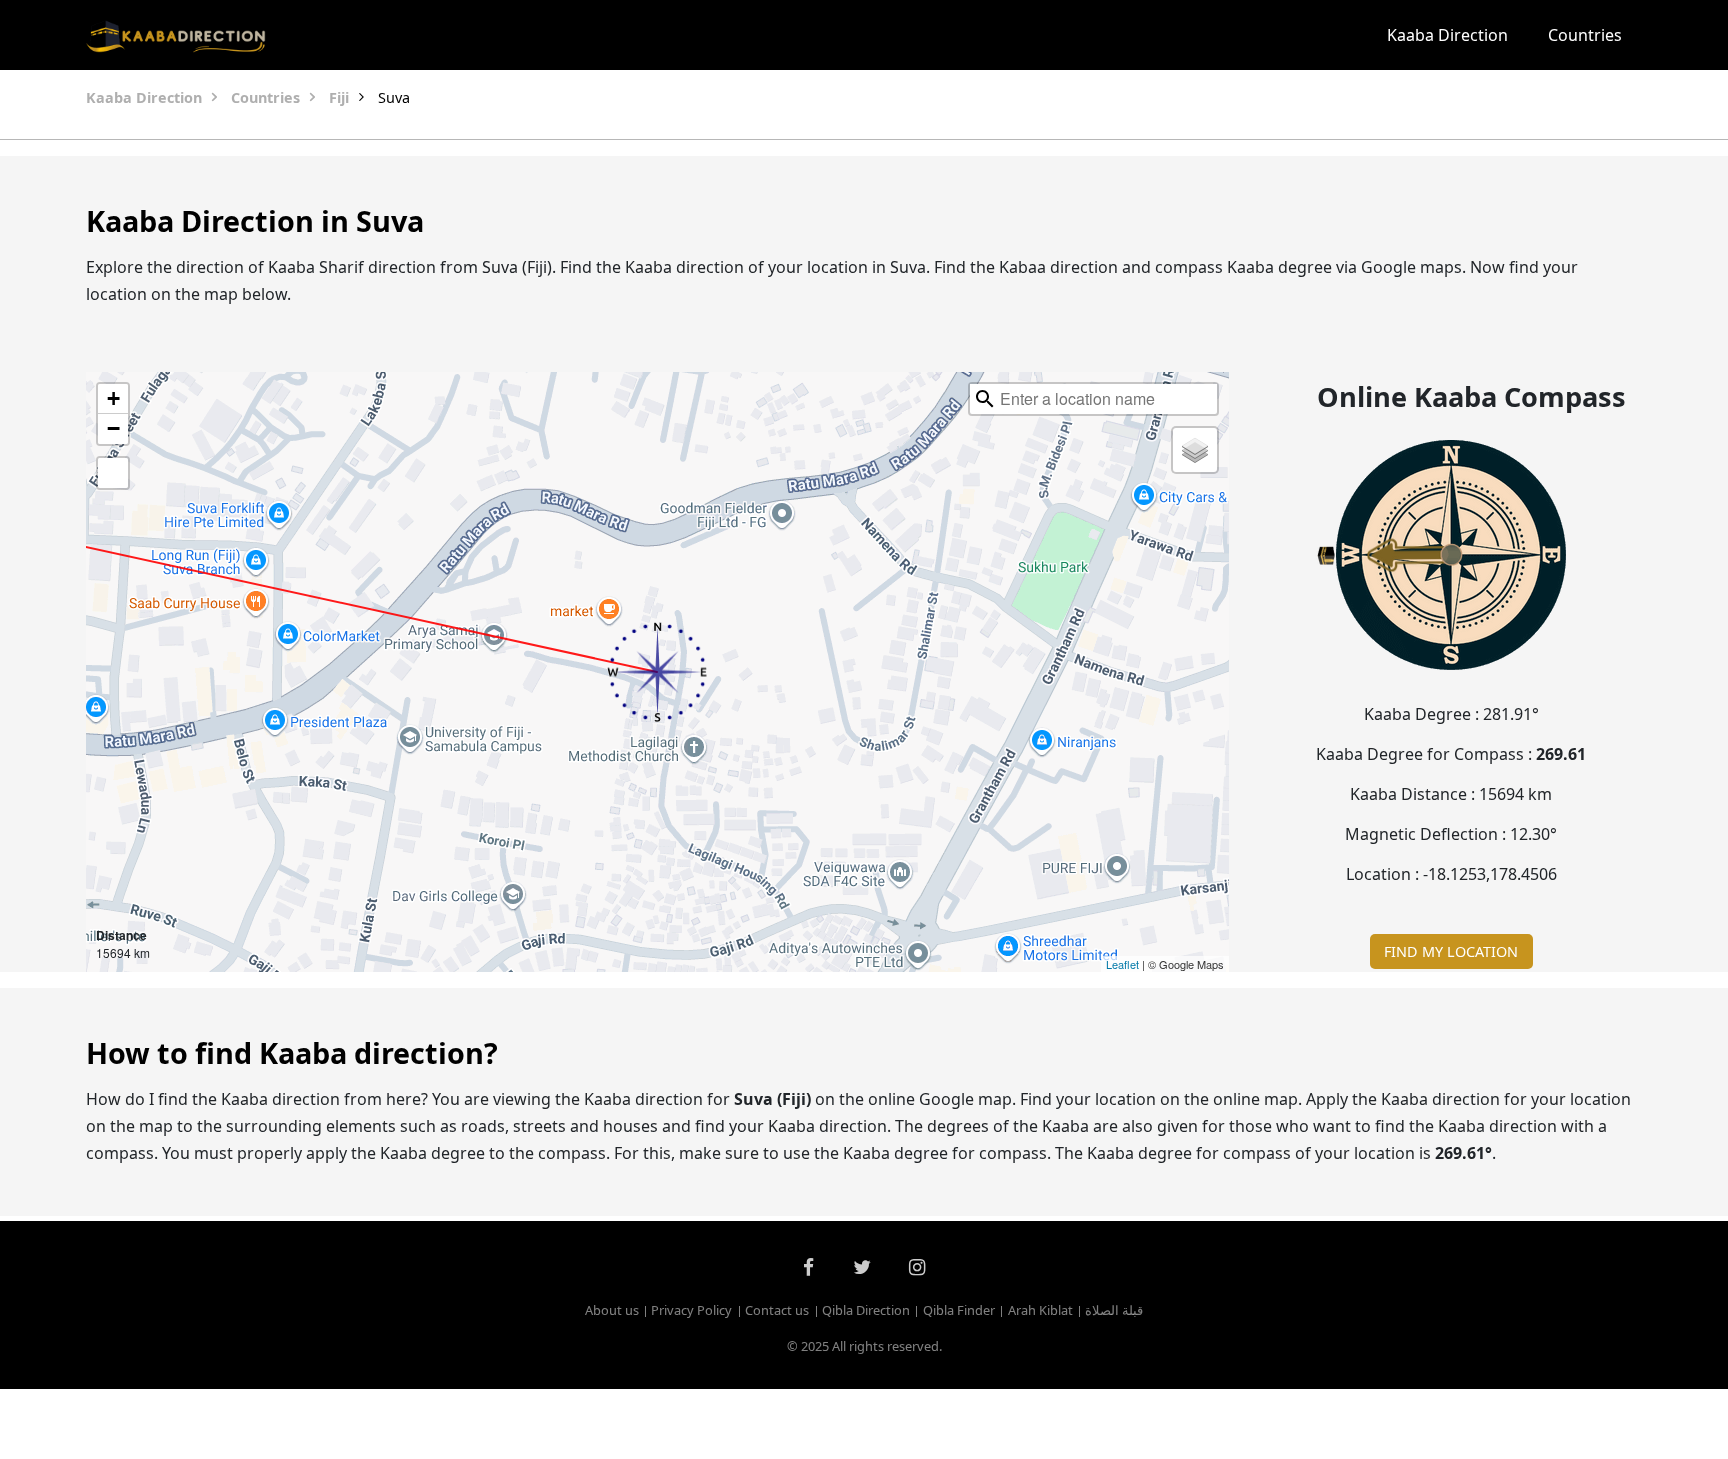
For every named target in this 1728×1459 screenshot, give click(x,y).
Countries (1585, 35)
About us (612, 1310)
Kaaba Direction (1447, 35)
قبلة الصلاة (1114, 1310)
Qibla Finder (959, 1310)
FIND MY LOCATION (1451, 951)
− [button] (113, 428)
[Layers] (1195, 450)
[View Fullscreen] (113, 473)
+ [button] (113, 398)
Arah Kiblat (1040, 1310)
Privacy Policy (691, 1310)
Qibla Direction (866, 1310)
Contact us (777, 1310)
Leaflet (1122, 964)
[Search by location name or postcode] (985, 399)
